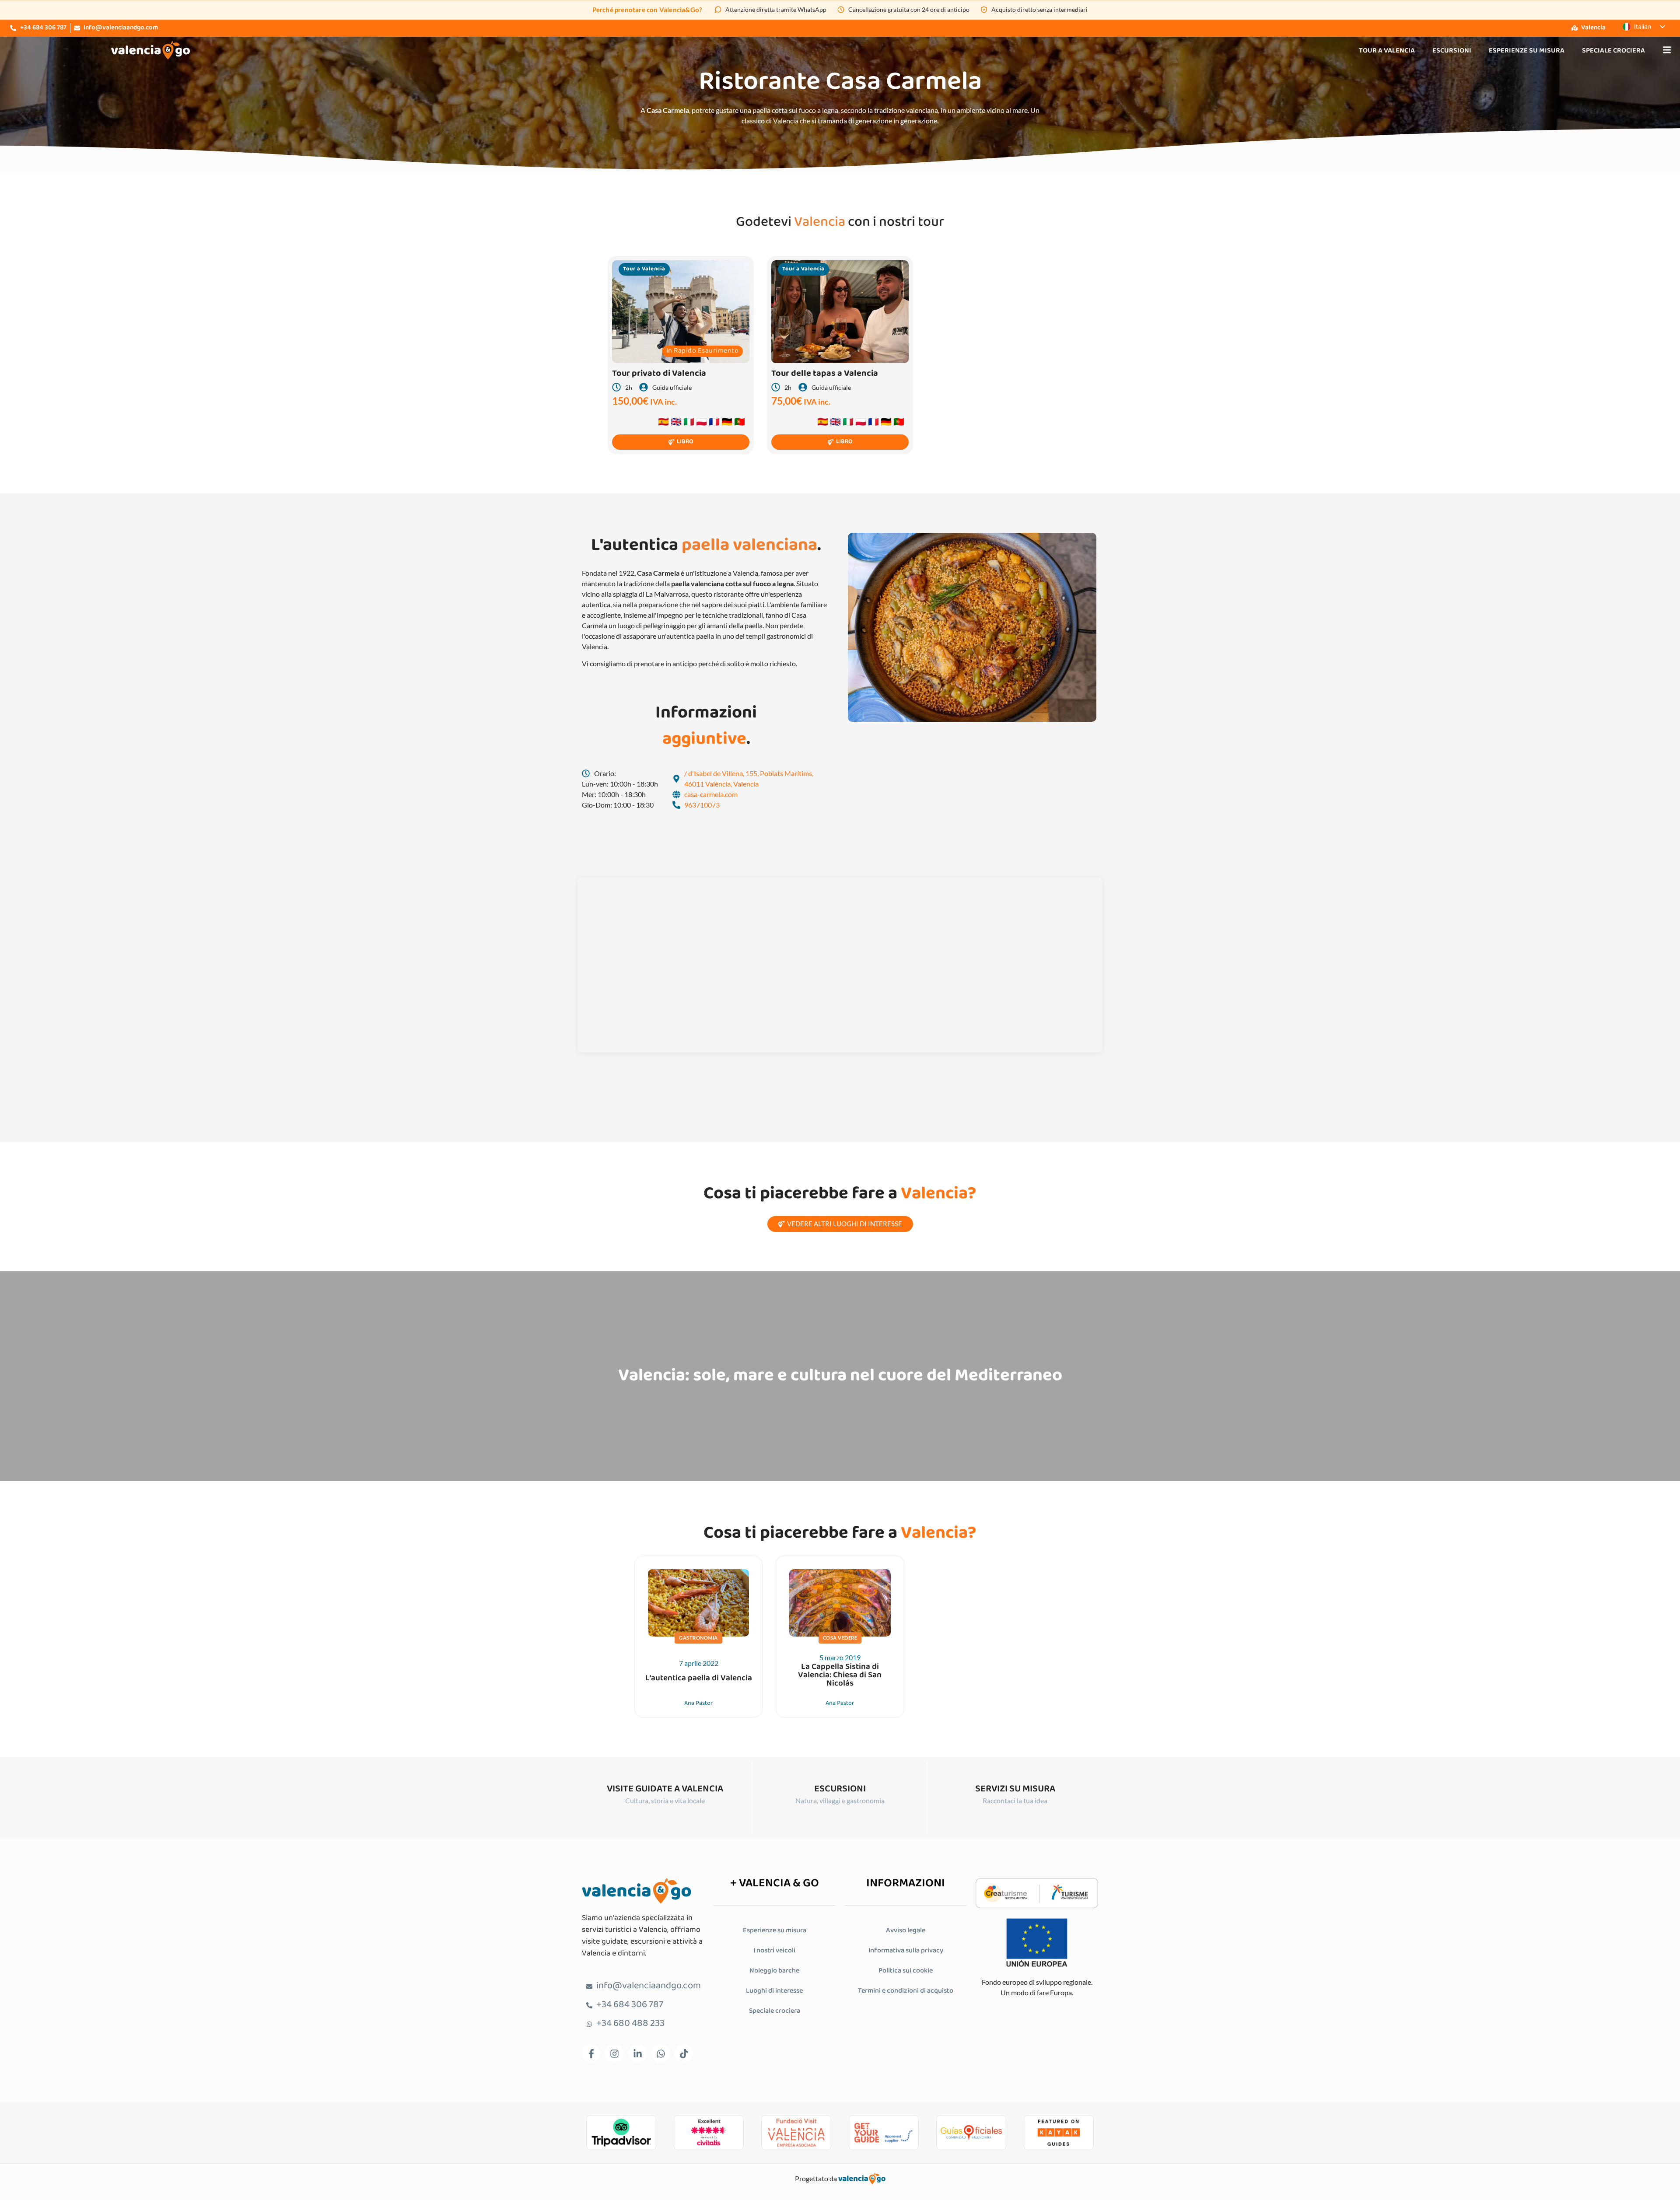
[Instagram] (614, 2053)
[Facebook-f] (591, 2053)
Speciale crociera (1613, 51)
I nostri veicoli (774, 1951)
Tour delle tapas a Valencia (825, 374)
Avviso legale (906, 1931)
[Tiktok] (684, 2053)
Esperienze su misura (1527, 51)
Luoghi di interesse (774, 1991)
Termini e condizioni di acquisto (906, 1991)
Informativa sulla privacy (906, 1951)
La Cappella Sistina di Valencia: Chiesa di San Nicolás (840, 1675)
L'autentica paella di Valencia (699, 1678)
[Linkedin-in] (637, 2053)
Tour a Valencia (1387, 51)
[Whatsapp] (661, 2053)
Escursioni (1452, 51)
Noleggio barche (774, 1971)
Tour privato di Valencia (659, 374)
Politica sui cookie (906, 1971)
